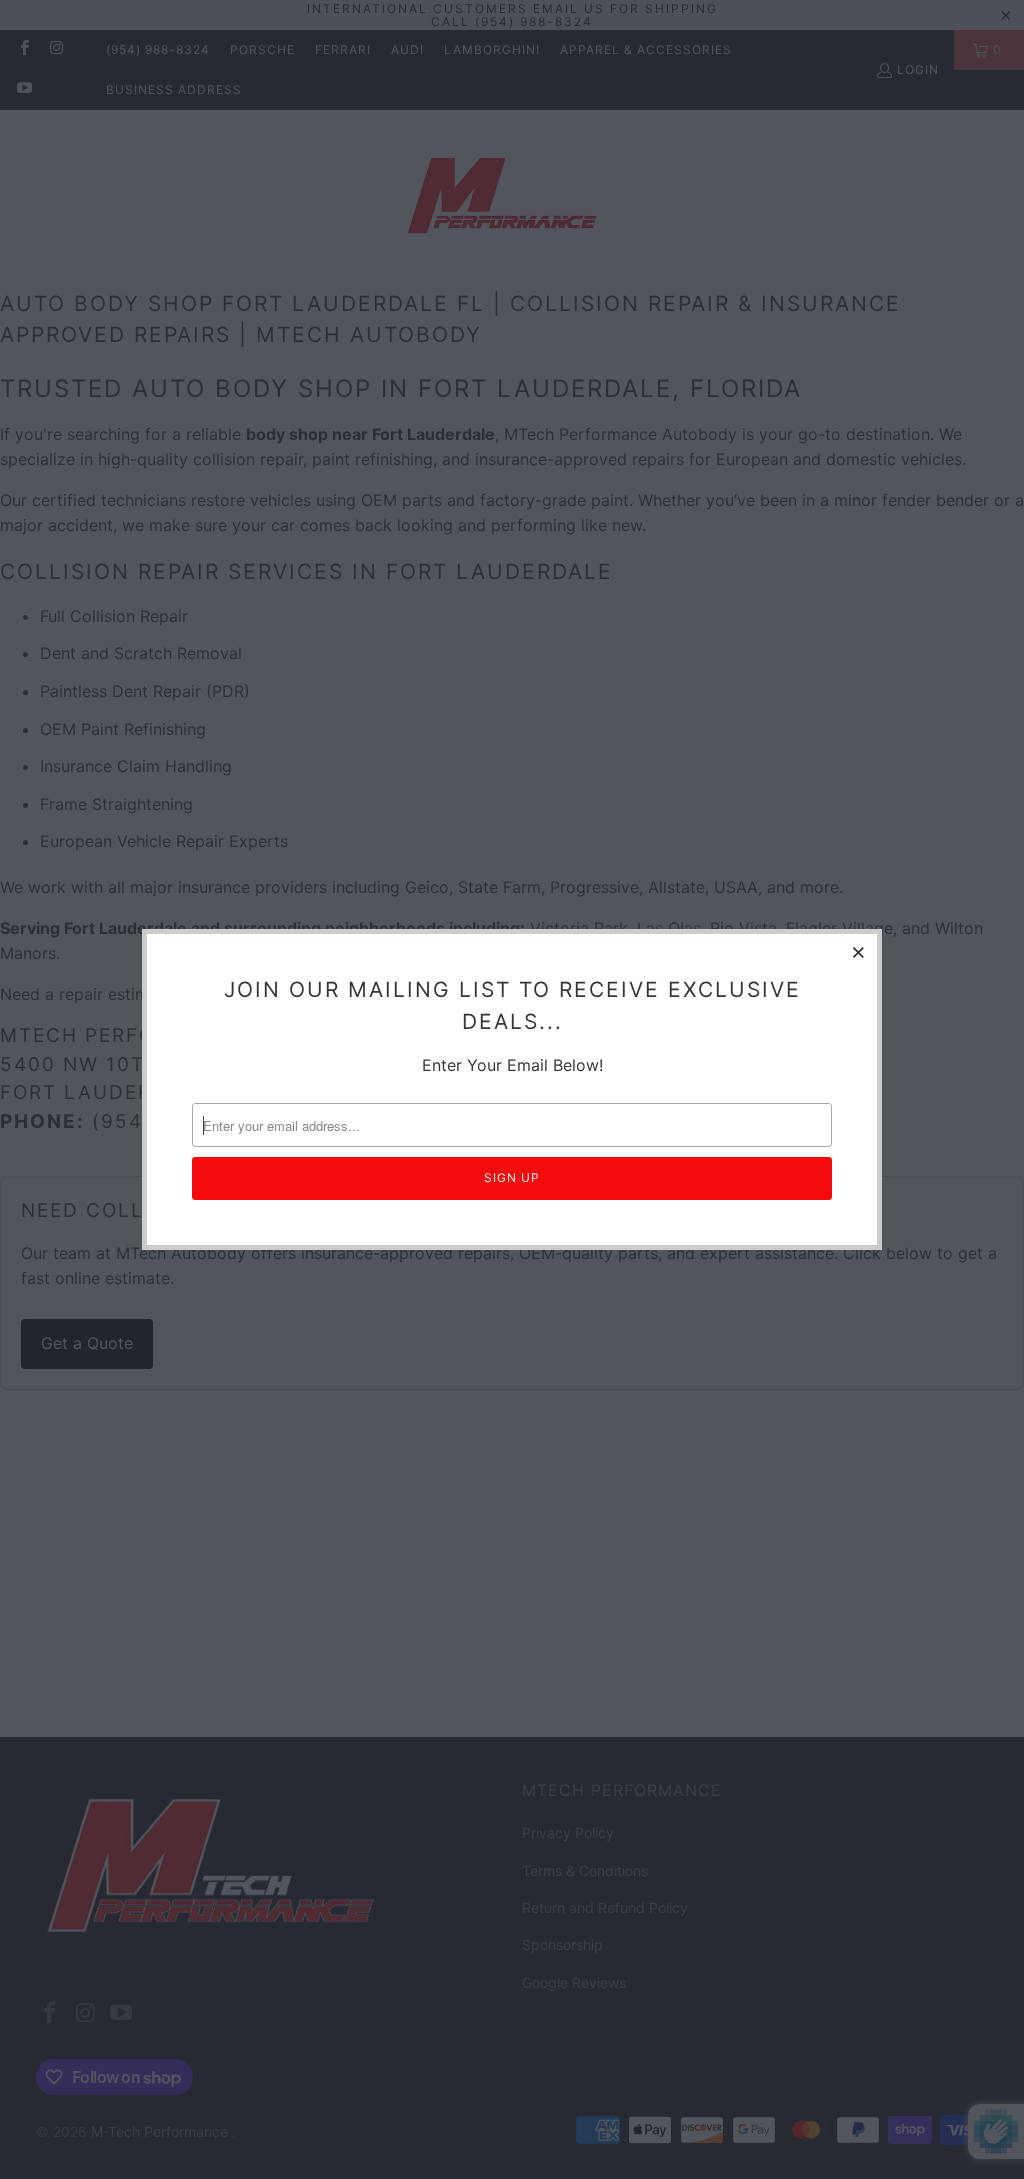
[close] (859, 952)
